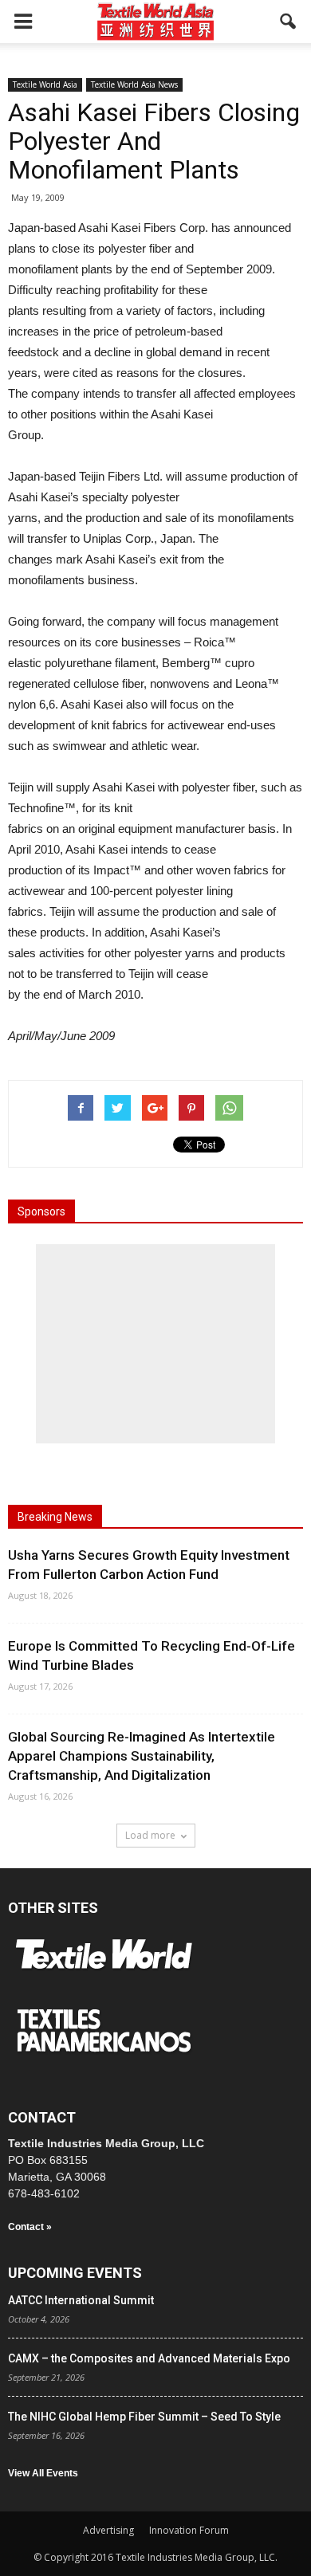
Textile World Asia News (134, 84)
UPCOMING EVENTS (75, 2273)
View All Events (43, 2473)
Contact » (30, 2227)
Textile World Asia (45, 84)
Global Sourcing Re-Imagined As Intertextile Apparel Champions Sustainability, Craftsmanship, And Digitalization (142, 1756)
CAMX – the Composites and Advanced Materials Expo (149, 2358)
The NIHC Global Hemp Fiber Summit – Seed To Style (144, 2417)
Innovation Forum (189, 2530)
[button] (289, 22)
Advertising (108, 2530)
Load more (150, 1835)
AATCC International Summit (81, 2300)
